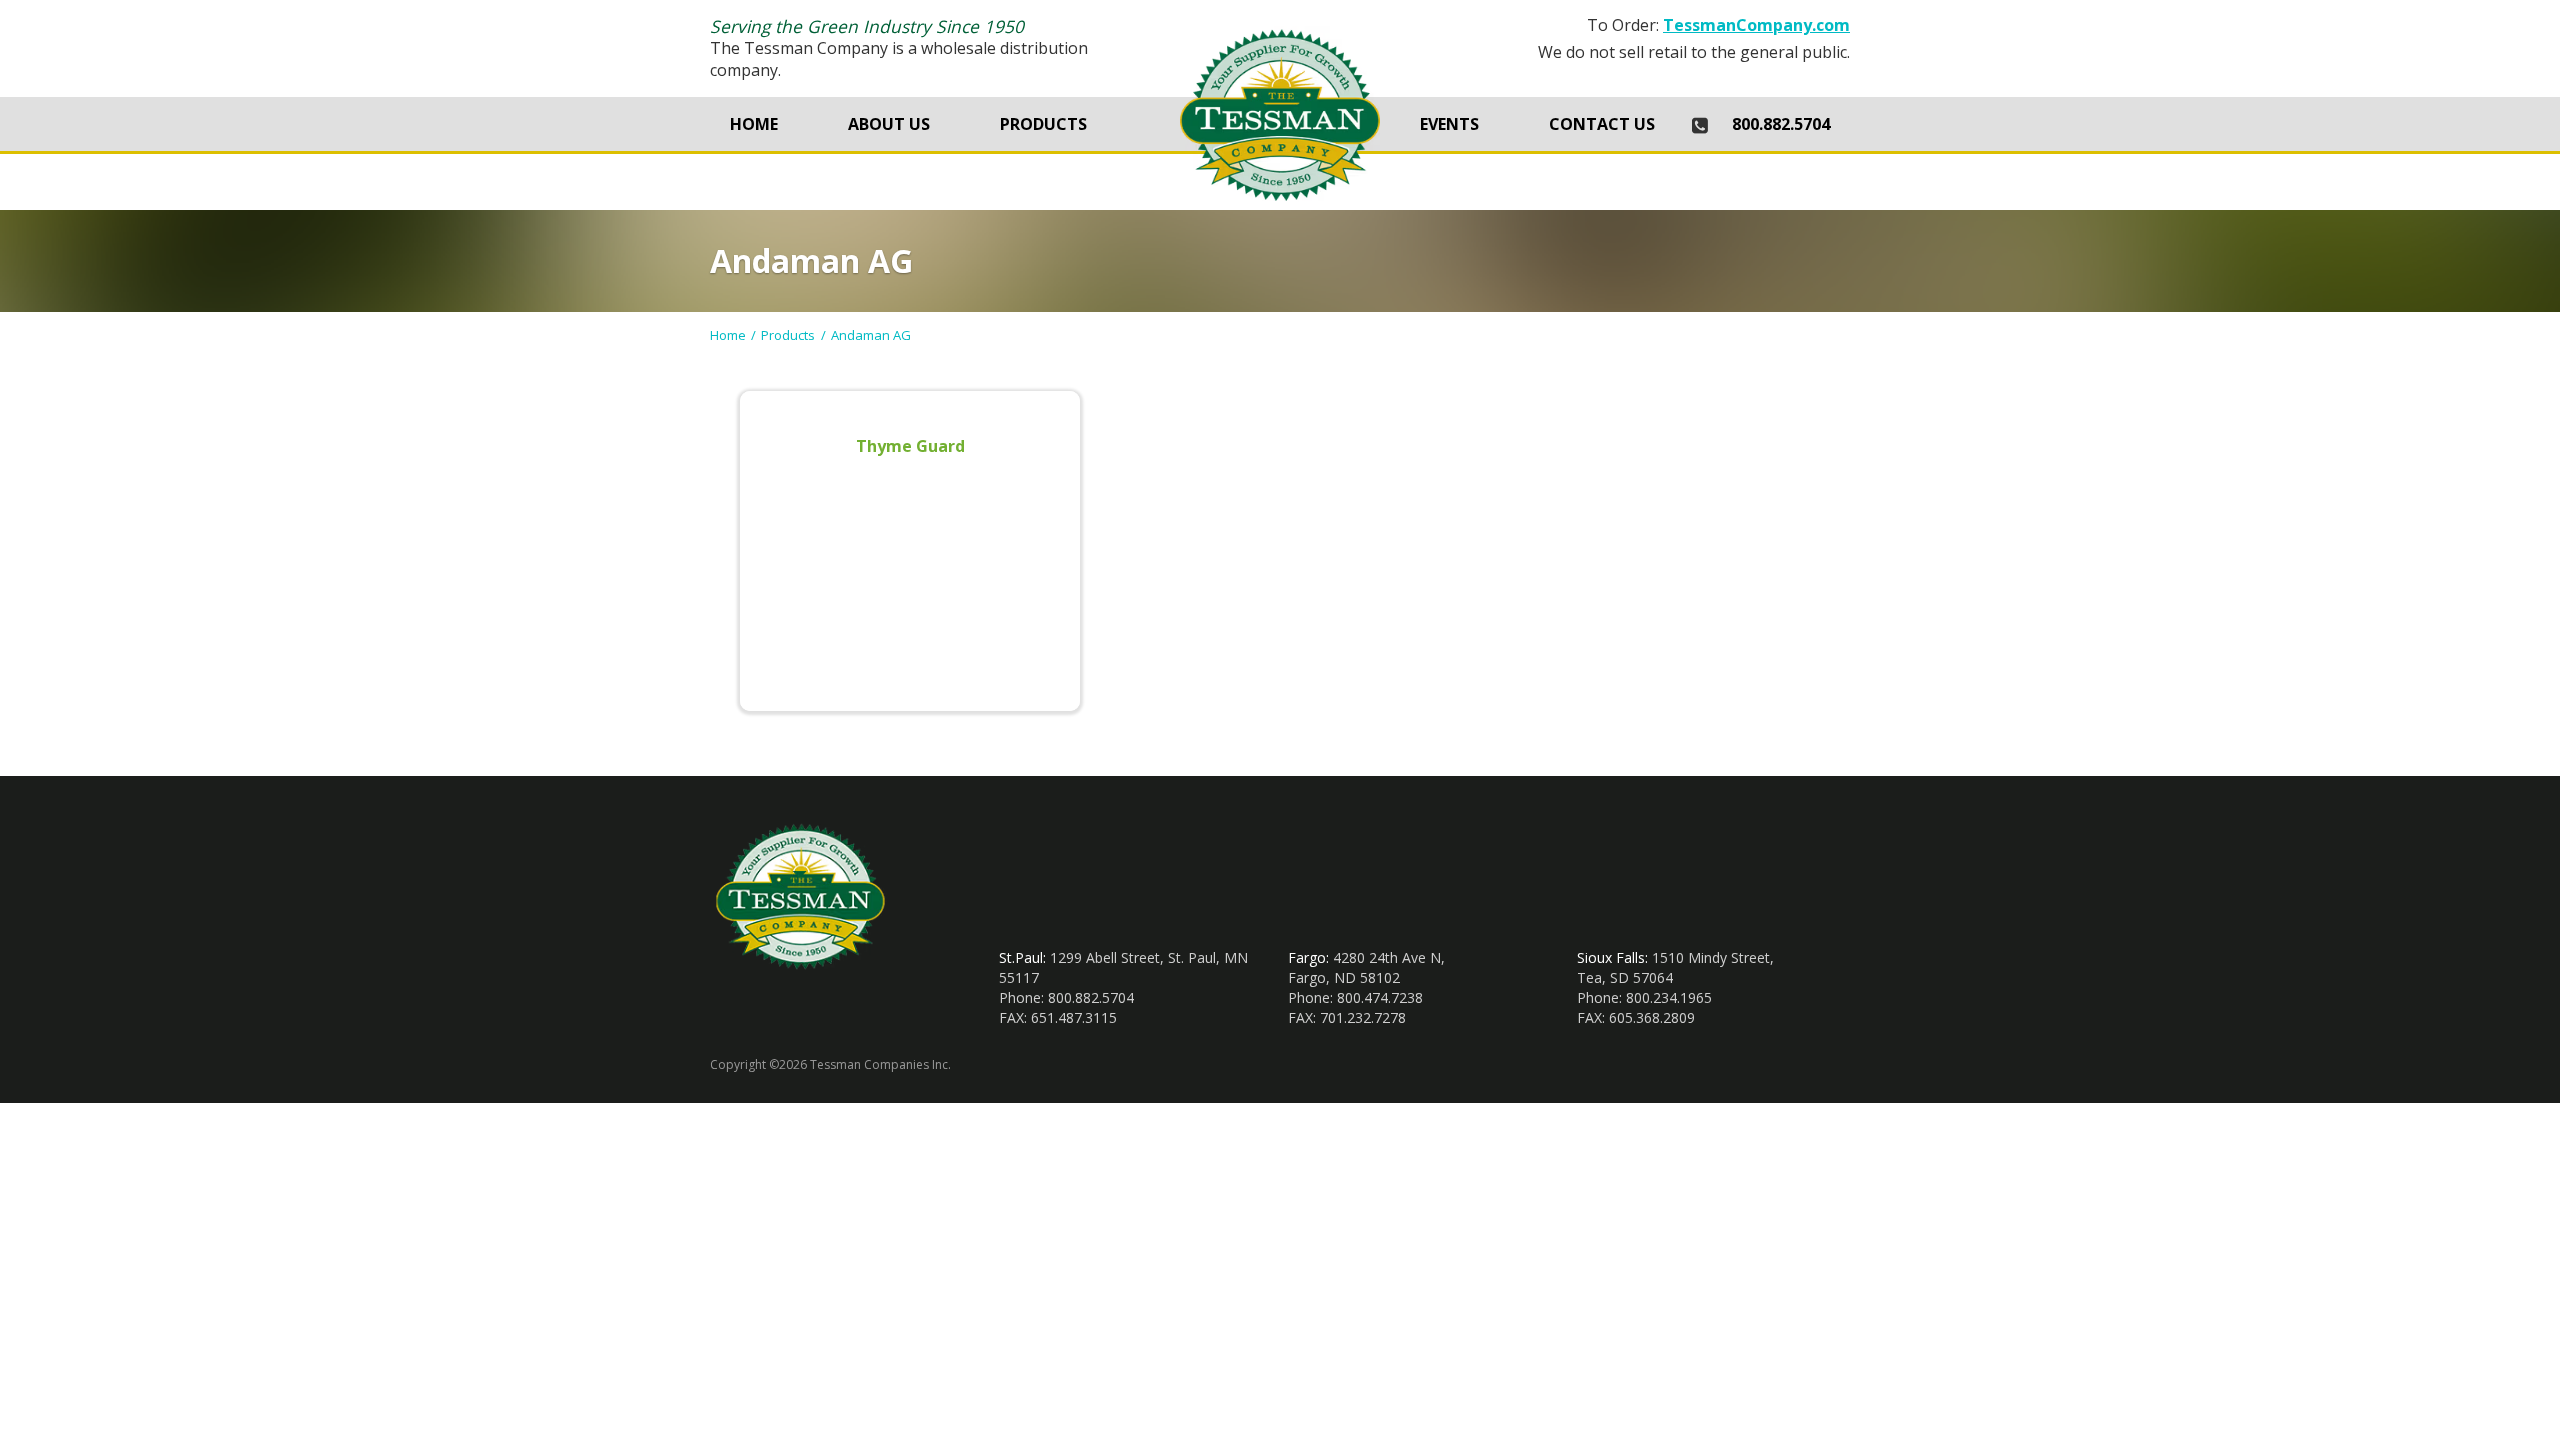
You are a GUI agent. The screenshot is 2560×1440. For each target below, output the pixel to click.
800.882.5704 (1781, 124)
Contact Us (1602, 124)
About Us (889, 124)
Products (1043, 124)
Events (1449, 124)
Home (754, 124)
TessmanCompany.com (1756, 25)
